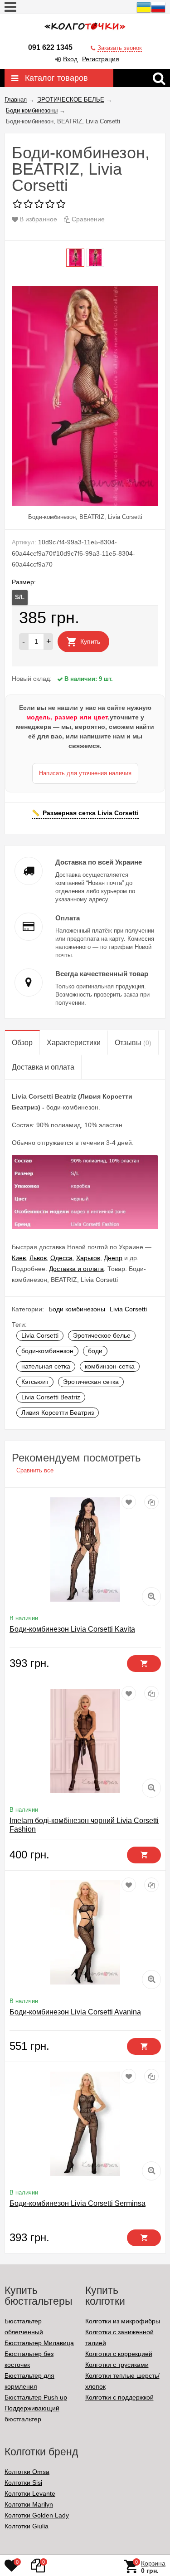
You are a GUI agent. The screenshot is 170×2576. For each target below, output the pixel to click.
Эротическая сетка (91, 1382)
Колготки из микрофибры (123, 2321)
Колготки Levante (30, 2493)
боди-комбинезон (47, 1351)
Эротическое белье (102, 1335)
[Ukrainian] (144, 12)
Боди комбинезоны (77, 1309)
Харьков (88, 1258)
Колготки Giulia (27, 2526)
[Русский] (158, 12)
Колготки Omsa (27, 2472)
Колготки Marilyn (29, 2504)
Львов (38, 1258)
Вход (70, 59)
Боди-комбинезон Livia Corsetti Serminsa (78, 2203)
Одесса (61, 1258)
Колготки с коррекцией (119, 2354)
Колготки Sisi (23, 2483)
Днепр (113, 1258)
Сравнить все (35, 1470)
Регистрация (101, 59)
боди (95, 1351)
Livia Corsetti (128, 1309)
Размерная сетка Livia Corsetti (91, 813)
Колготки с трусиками (117, 2365)
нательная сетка (46, 1366)
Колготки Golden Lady (37, 2515)
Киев (19, 1258)
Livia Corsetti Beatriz (51, 1397)
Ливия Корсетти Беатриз (58, 1413)
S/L (20, 597)
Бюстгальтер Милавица (39, 2343)
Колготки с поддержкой (119, 2397)
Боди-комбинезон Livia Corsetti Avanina (75, 2012)
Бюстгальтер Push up (36, 2397)
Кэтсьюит (35, 1382)
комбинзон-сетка (110, 1366)
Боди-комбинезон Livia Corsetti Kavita (72, 1629)
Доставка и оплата (76, 1269)
